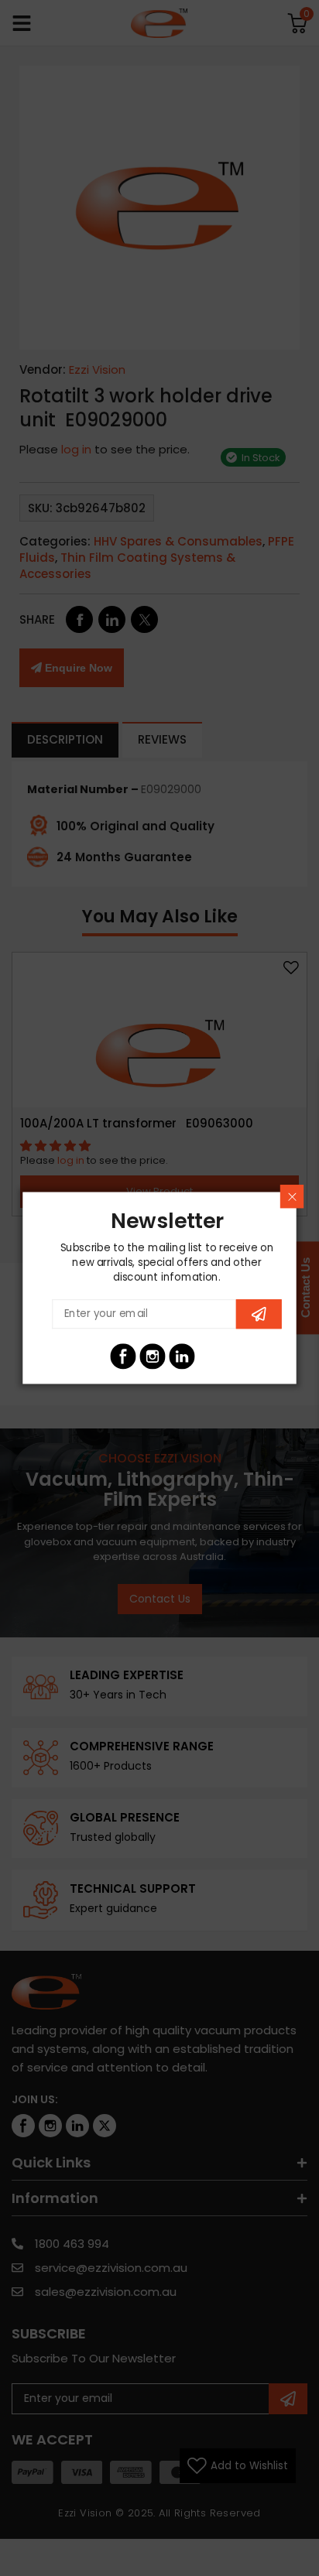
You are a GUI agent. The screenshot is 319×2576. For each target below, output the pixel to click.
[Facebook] (123, 1356)
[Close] (292, 1196)
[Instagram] (152, 1356)
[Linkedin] (182, 1356)
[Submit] (259, 1314)
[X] (211, 1356)
